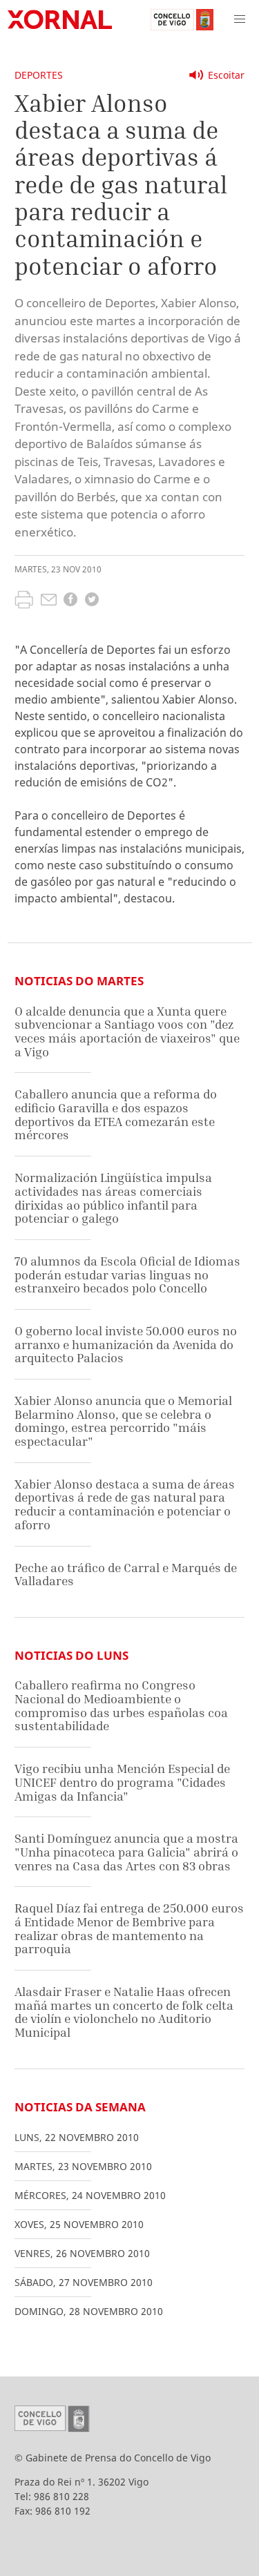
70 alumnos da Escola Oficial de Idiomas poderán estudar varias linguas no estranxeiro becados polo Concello (127, 1275)
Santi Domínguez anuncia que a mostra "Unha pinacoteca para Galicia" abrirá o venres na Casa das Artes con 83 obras (126, 1852)
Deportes (39, 75)
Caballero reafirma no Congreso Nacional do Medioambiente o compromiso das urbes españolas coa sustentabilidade (121, 1705)
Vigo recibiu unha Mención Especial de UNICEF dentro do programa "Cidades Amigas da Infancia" (122, 1782)
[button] (240, 19)
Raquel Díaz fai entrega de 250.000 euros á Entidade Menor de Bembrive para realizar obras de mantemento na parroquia (129, 1928)
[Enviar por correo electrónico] (49, 601)
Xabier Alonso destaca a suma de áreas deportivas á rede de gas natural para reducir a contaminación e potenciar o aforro (125, 1504)
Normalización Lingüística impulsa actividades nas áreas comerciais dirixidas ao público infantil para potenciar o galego (113, 1198)
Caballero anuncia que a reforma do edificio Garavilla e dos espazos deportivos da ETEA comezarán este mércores (116, 1114)
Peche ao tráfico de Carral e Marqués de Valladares (126, 1575)
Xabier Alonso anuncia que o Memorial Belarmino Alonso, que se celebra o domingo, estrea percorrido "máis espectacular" (123, 1421)
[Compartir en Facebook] (70, 601)
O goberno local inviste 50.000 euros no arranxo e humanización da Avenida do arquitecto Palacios (126, 1344)
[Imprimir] (24, 601)
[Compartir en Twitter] (92, 601)
